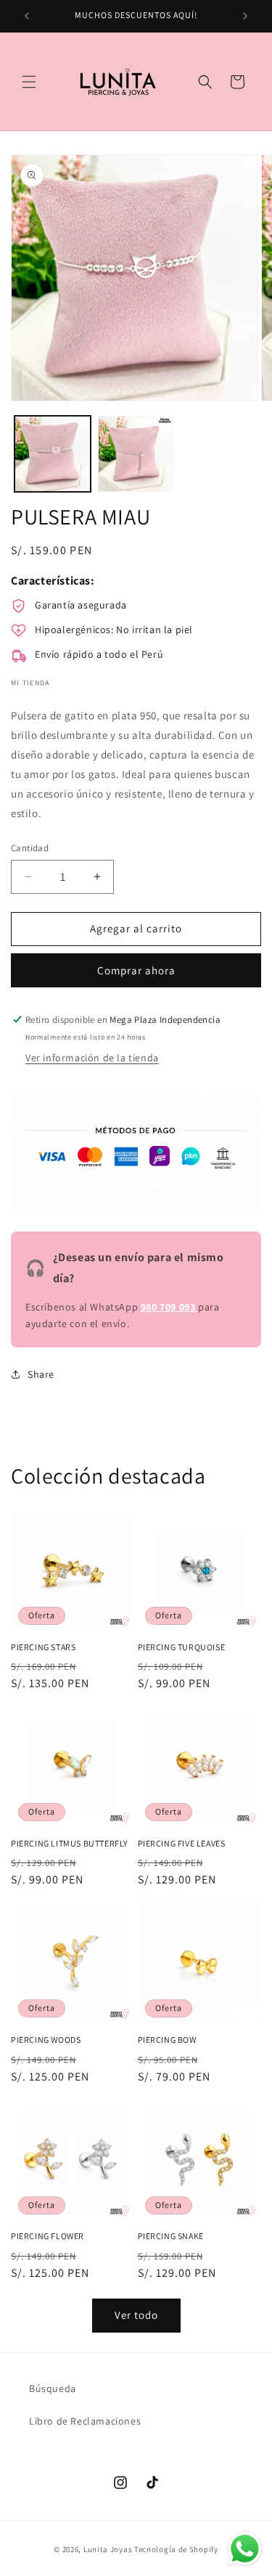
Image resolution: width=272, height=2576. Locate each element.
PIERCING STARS (43, 1647)
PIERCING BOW (167, 2040)
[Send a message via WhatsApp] (245, 2549)
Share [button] (41, 1374)
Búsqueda (53, 2388)
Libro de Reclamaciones (85, 2421)
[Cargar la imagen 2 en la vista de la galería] (136, 454)
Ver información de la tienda (92, 1058)
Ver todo (136, 2315)
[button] (29, 82)
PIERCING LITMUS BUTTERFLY (70, 1843)
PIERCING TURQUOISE (182, 1647)
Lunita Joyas (108, 2549)
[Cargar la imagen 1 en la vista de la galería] (53, 454)
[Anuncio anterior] (27, 16)
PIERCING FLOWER (48, 2236)
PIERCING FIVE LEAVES (182, 1843)
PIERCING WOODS (46, 2040)
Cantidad (30, 848)
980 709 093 (169, 1307)
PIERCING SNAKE (171, 2236)
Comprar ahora (136, 970)
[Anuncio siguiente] (245, 16)
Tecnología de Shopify (176, 2549)
